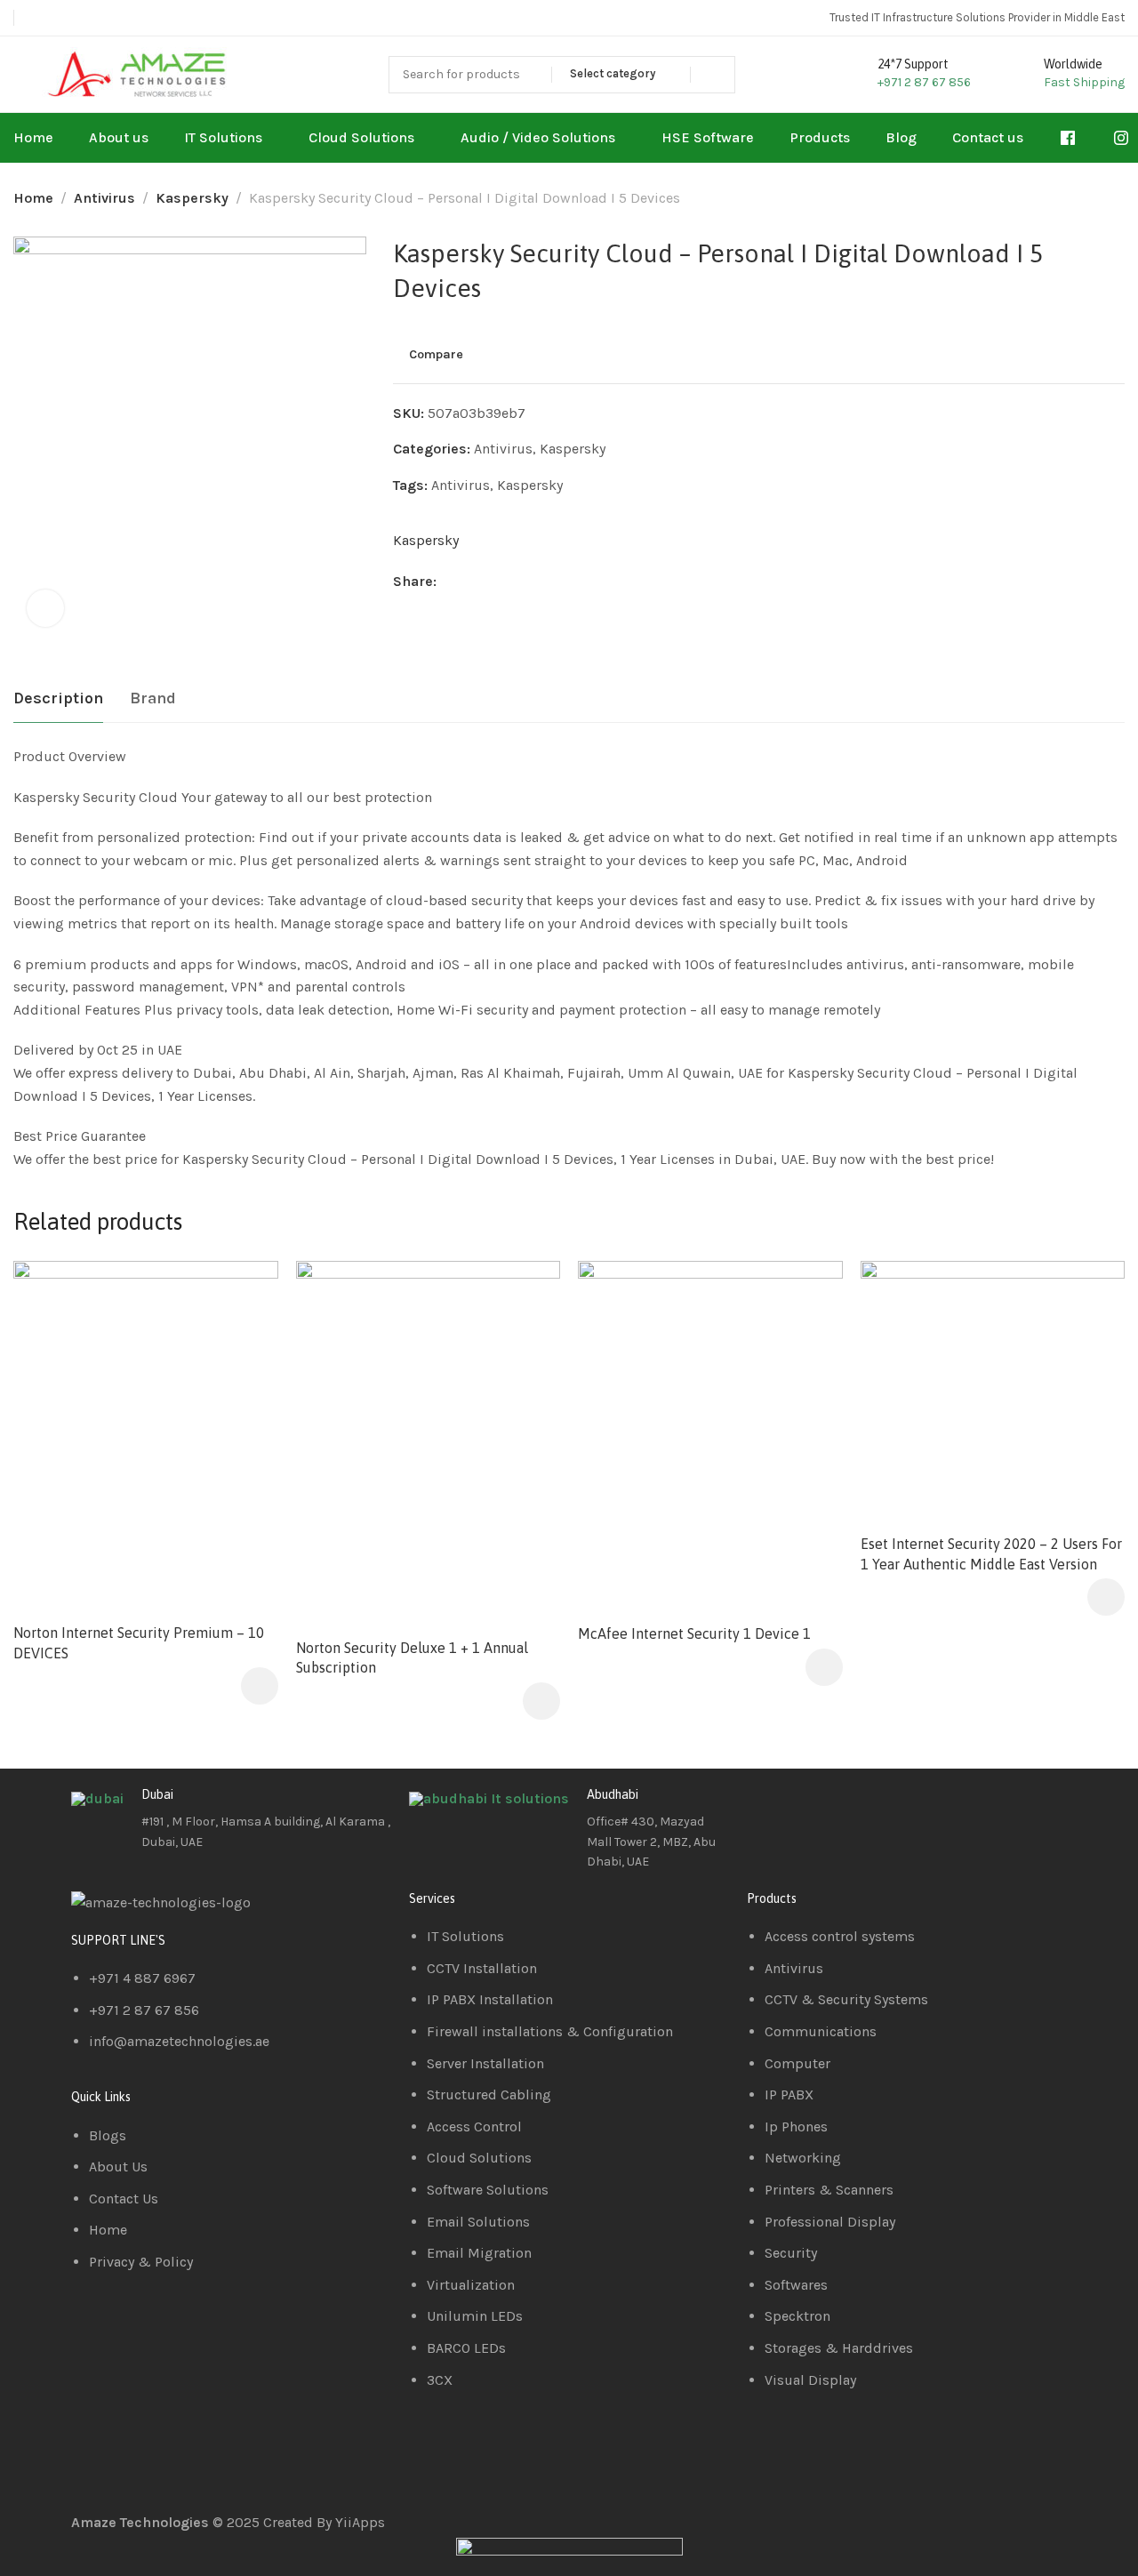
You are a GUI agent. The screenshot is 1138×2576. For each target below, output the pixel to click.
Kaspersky (192, 198)
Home (33, 198)
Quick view (246, 1336)
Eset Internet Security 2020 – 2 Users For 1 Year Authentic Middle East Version (991, 1553)
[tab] (58, 699)
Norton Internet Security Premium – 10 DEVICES (139, 1642)
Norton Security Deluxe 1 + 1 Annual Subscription (412, 1657)
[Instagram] (865, 1809)
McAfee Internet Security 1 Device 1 (694, 1633)
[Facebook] (769, 1809)
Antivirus (104, 198)
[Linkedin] (817, 1809)
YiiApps (360, 2522)
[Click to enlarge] (45, 608)
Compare (436, 355)
